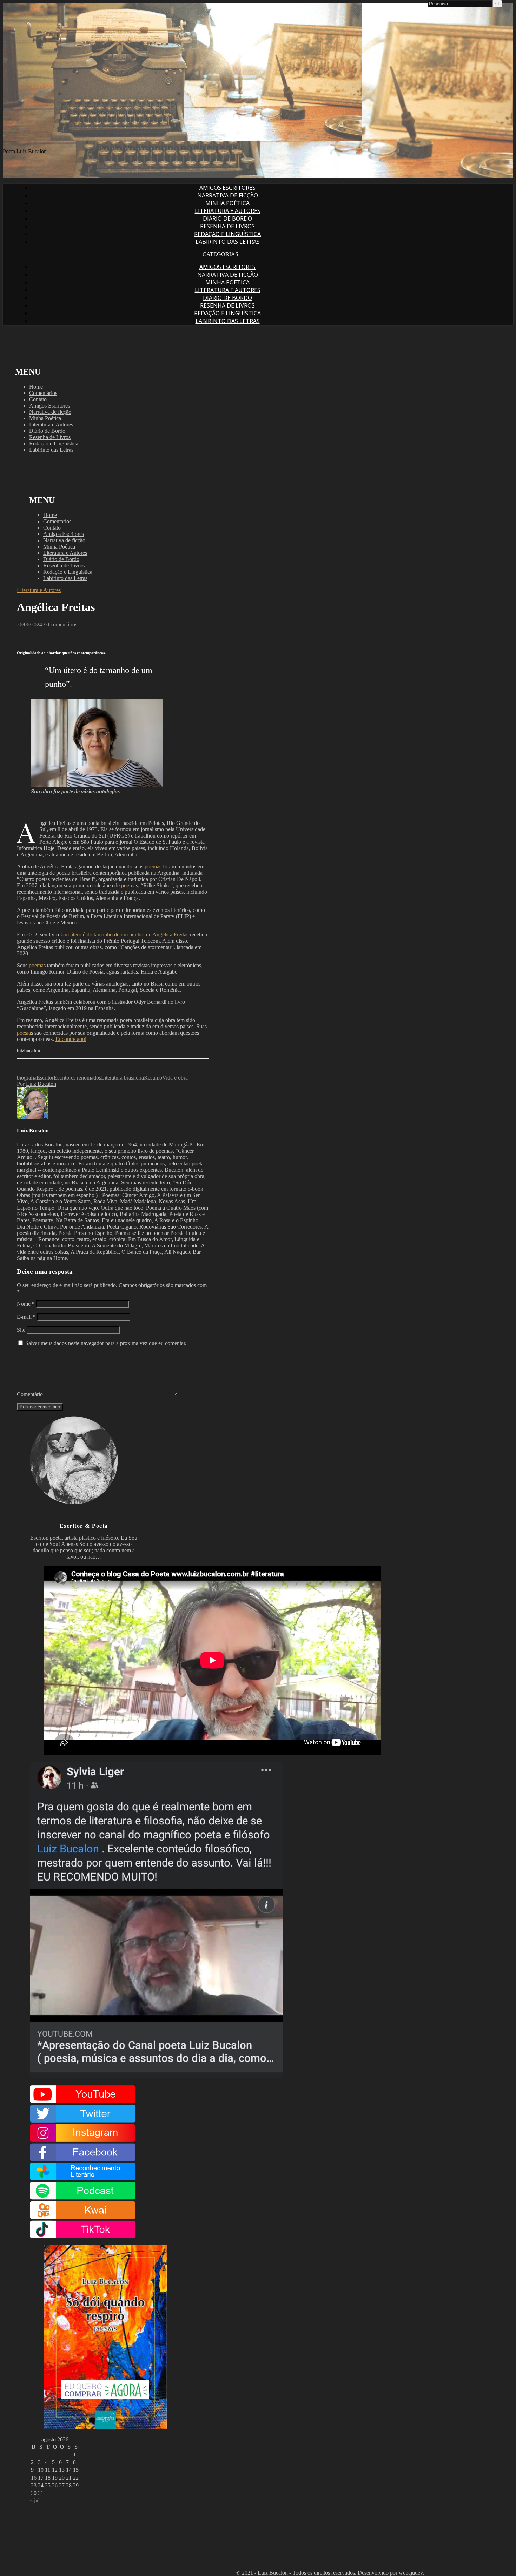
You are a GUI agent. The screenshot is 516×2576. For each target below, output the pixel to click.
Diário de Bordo (227, 218)
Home (36, 387)
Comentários (43, 393)
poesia (24, 1033)
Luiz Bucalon (41, 1084)
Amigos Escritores (227, 188)
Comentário (30, 1394)
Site (21, 1330)
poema (152, 866)
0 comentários (62, 624)
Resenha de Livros (227, 226)
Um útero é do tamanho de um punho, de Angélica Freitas (124, 934)
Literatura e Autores (228, 211)
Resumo (153, 1078)
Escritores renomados (77, 1078)
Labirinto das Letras (228, 242)
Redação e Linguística (227, 234)
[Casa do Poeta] (183, 139)
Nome (26, 1304)
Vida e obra (175, 1078)
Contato (38, 399)
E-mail (26, 1317)
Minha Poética (227, 203)
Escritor (45, 1078)
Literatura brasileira (123, 1078)
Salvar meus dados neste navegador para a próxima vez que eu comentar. (106, 1343)
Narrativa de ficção (228, 195)
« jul (35, 2500)
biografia (27, 1078)
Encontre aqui (71, 1039)
